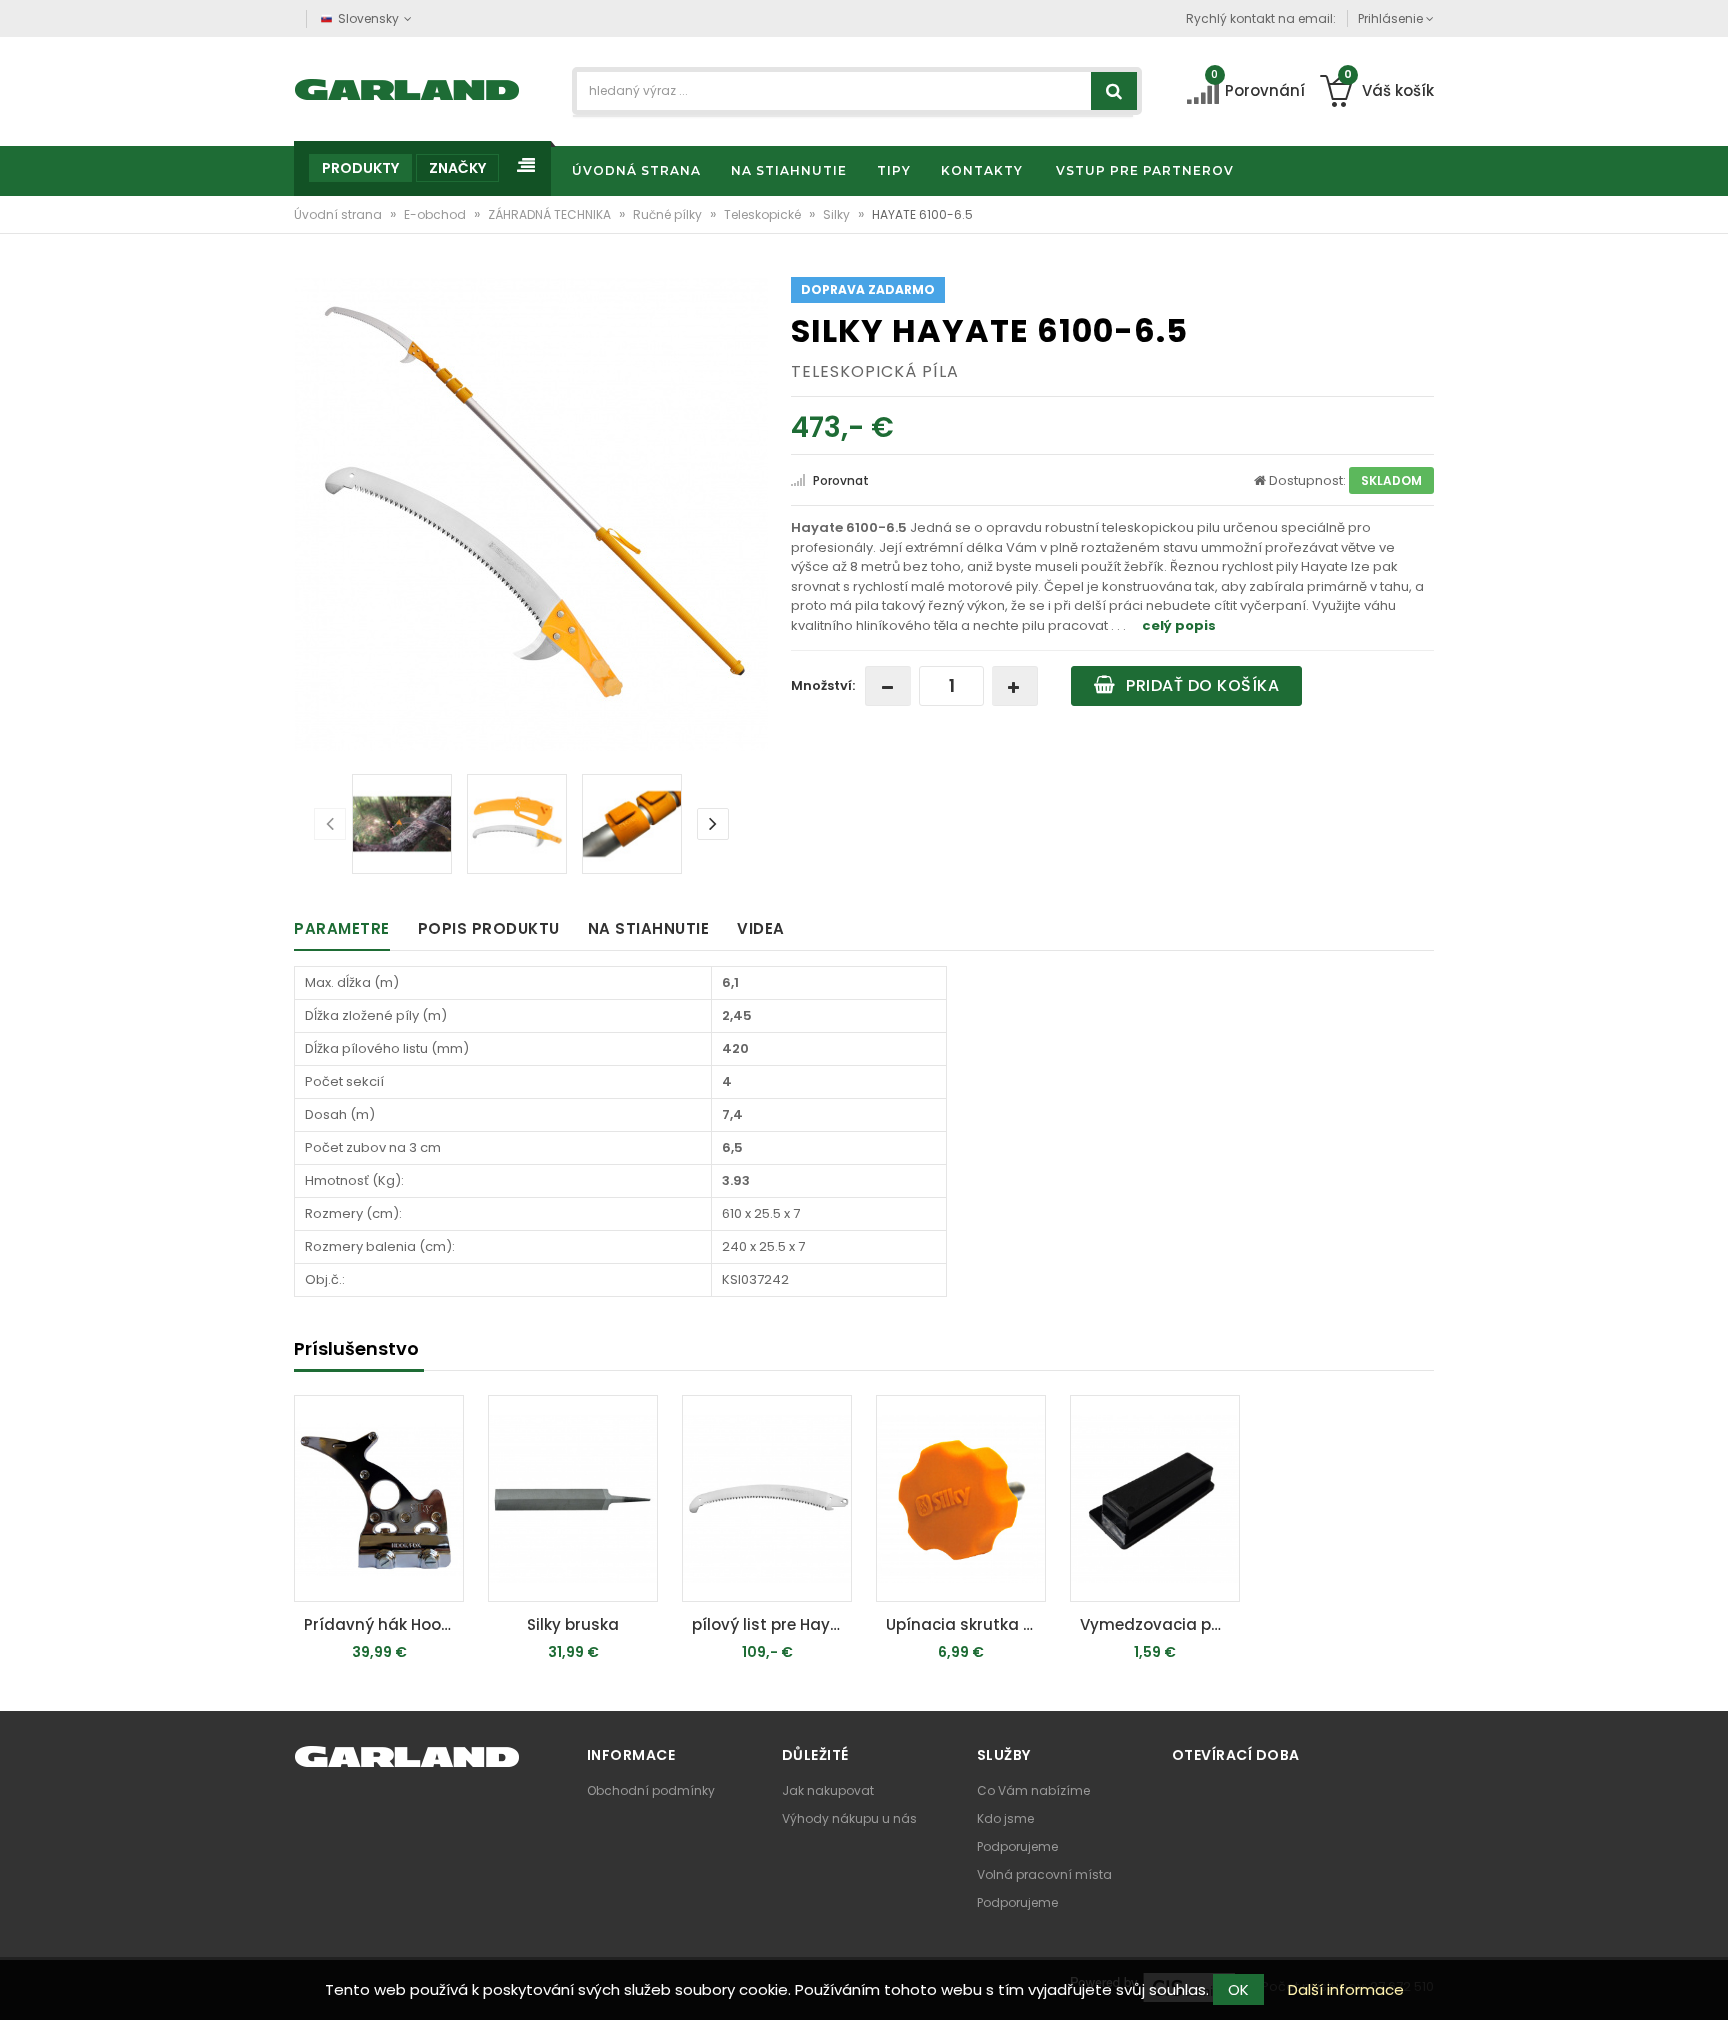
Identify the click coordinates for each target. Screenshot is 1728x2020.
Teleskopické (764, 214)
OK (1238, 1989)
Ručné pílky (669, 214)
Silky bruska (573, 1624)
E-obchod (436, 214)
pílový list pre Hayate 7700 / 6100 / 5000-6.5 (772, 1624)
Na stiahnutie (649, 928)
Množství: (823, 685)
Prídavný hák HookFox (384, 1624)
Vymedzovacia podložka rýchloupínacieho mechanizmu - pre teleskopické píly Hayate (1160, 1624)
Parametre (342, 928)
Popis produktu (489, 928)
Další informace (1346, 1989)
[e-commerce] (407, 87)
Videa (761, 928)
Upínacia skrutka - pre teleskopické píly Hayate (966, 1624)
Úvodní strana (339, 214)
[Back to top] (1707, 1984)
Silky (838, 214)
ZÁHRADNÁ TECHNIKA (551, 214)
